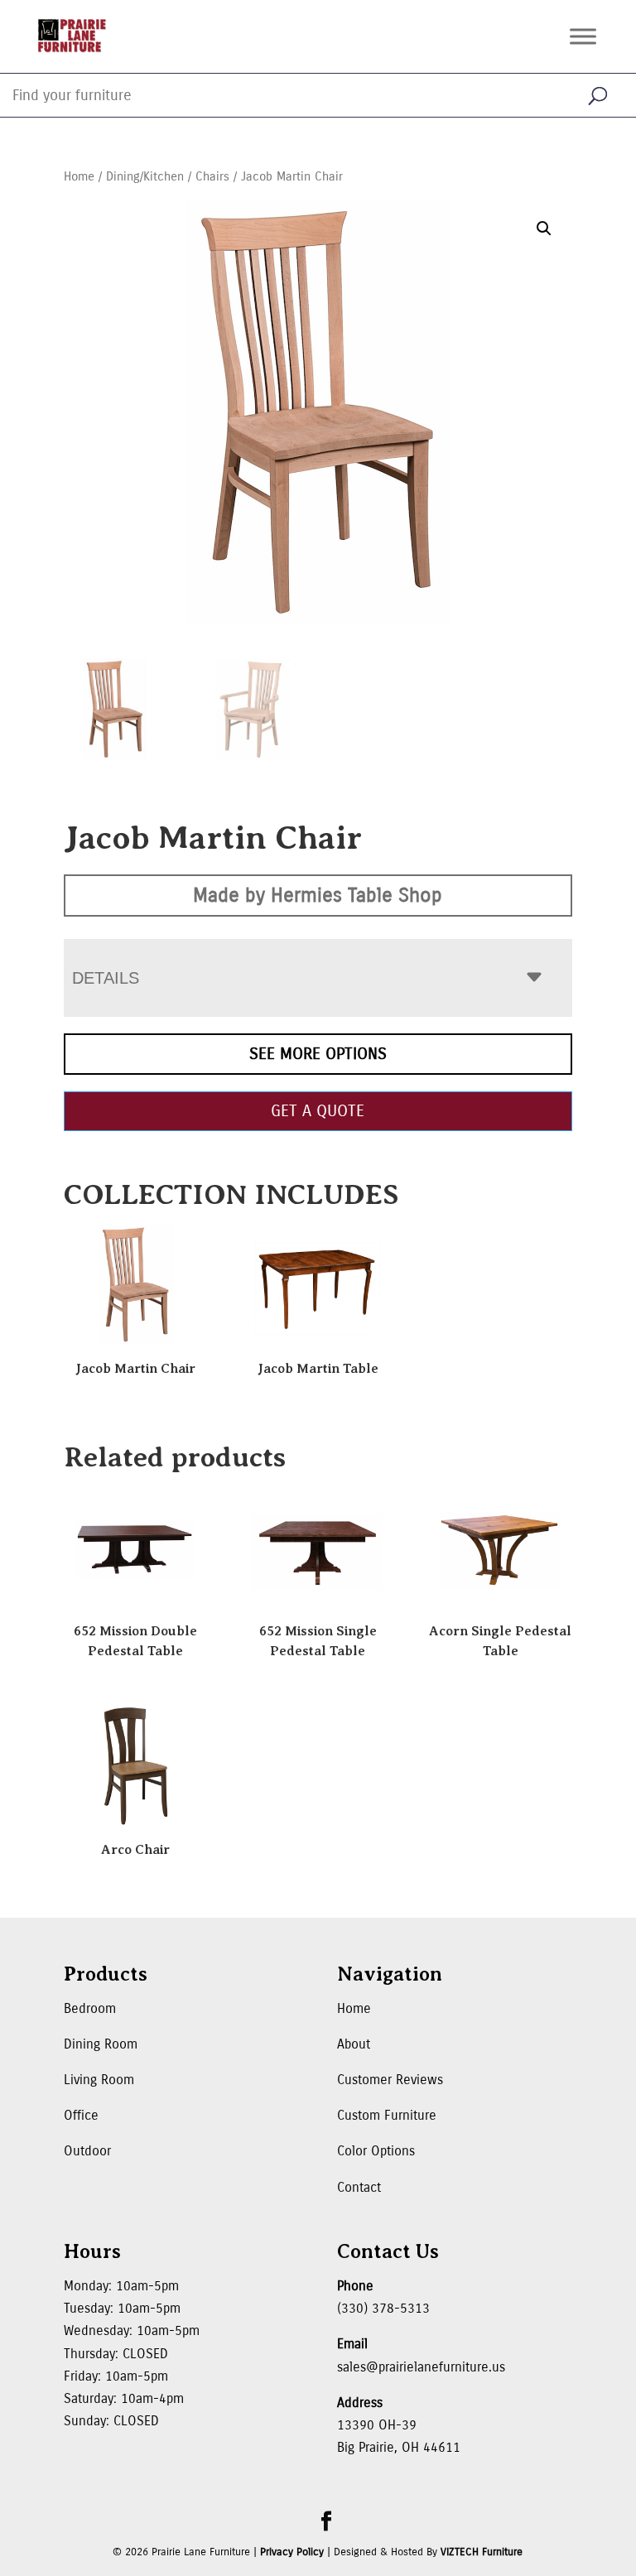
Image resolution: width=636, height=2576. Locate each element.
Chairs (212, 176)
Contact (359, 2187)
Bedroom (90, 2008)
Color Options (376, 2151)
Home (79, 176)
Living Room (99, 2080)
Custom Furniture (387, 2115)
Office (81, 2115)
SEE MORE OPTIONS (318, 1054)
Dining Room (101, 2044)
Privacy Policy (292, 2552)
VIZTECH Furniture (482, 2552)
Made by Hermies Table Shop (318, 895)
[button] (544, 229)
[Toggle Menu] (583, 36)
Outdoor (87, 2151)
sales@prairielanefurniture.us (421, 2367)
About (354, 2044)
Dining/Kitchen (145, 176)
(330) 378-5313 (383, 2308)
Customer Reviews (390, 2080)
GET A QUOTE (318, 1111)
